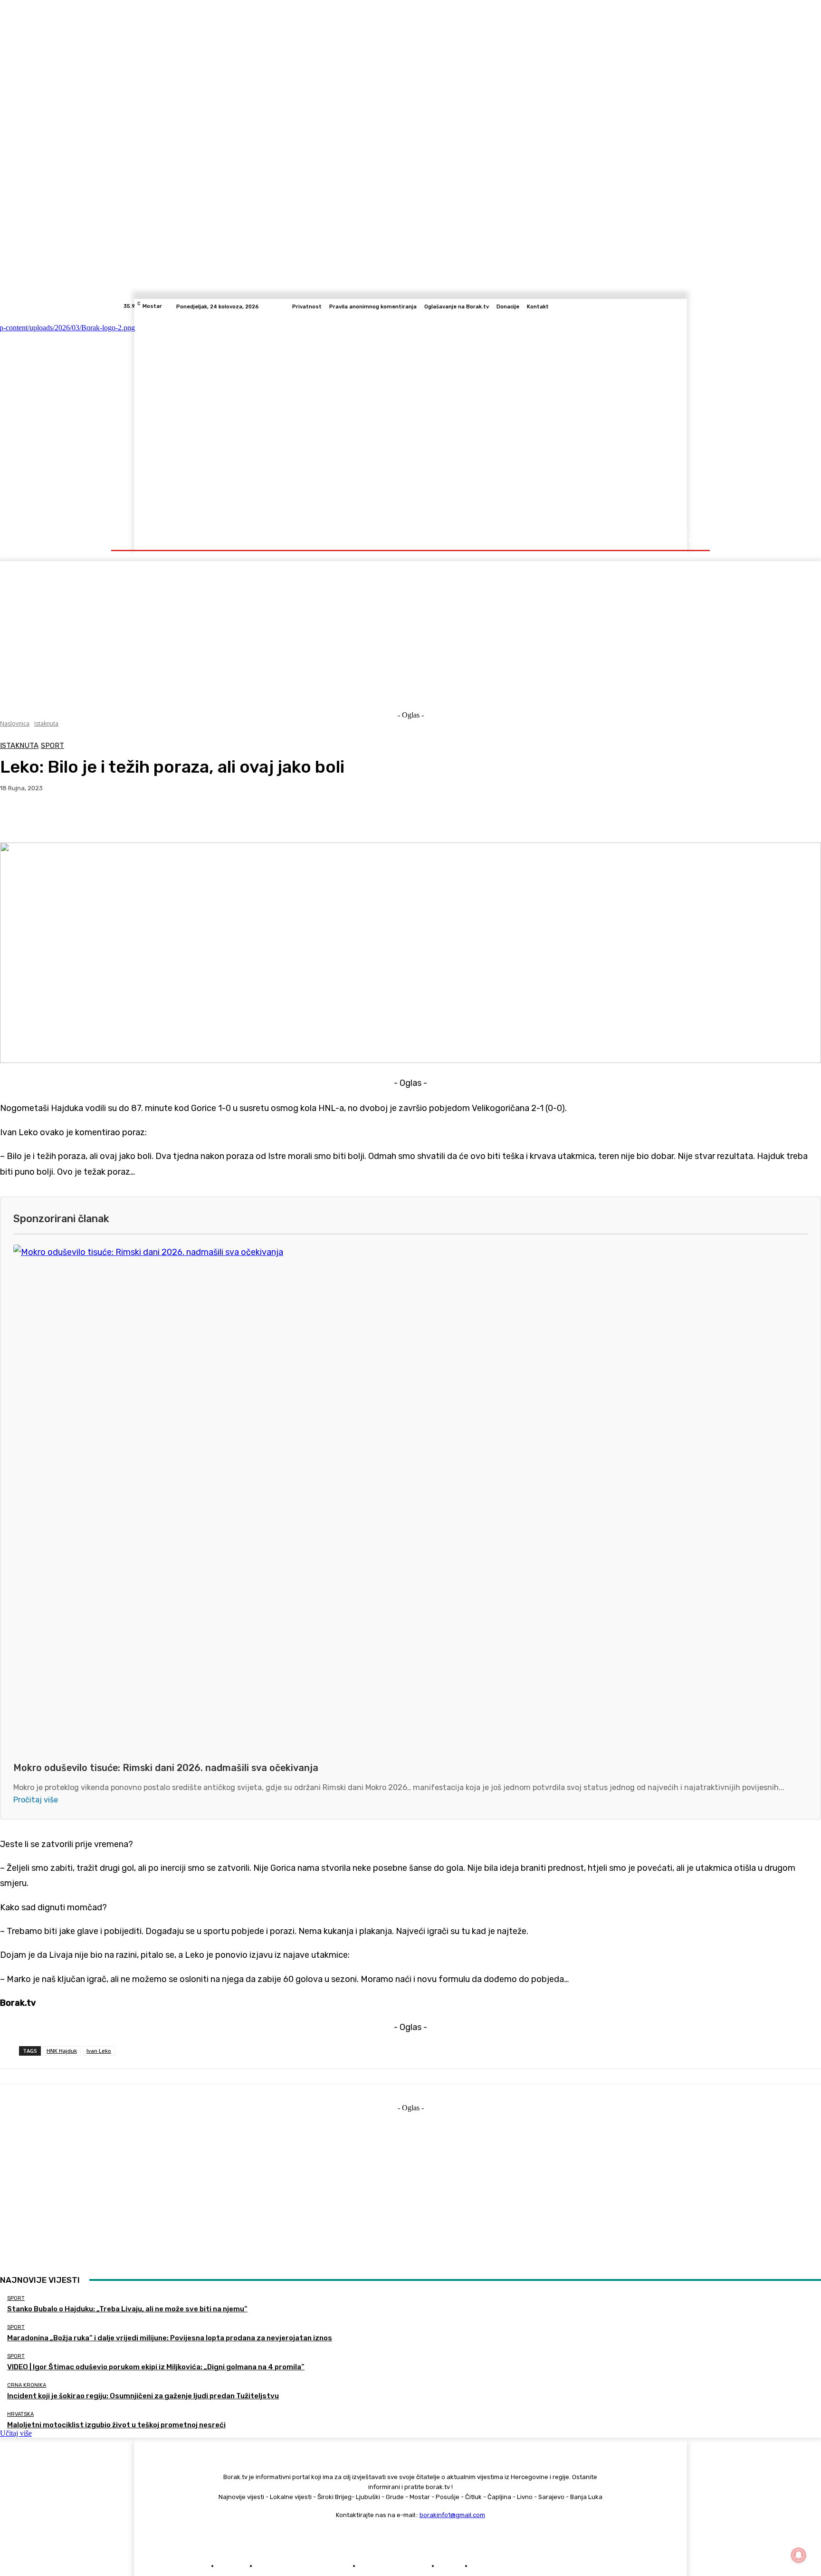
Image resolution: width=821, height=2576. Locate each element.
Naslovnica (15, 723)
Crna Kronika (27, 2385)
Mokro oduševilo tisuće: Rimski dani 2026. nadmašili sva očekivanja (166, 1768)
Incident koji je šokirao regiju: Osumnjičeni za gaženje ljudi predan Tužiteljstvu (143, 2396)
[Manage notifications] (799, 2555)
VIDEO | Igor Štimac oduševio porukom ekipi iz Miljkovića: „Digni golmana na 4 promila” (156, 2367)
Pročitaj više (36, 1800)
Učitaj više (16, 2433)
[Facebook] (647, 306)
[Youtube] (693, 306)
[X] (681, 306)
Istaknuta (46, 723)
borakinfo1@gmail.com (452, 2515)
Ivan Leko (99, 2051)
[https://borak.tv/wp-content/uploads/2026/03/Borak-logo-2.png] (217, 420)
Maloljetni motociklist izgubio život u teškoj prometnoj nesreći (116, 2425)
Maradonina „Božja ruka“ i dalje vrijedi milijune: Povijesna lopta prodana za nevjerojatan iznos (170, 2338)
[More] (212, 818)
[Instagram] (659, 306)
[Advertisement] (410, 628)
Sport (53, 746)
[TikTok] (670, 306)
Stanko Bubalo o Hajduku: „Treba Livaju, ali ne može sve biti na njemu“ (127, 2309)
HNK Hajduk (62, 2051)
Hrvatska (20, 2414)
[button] (687, 538)
